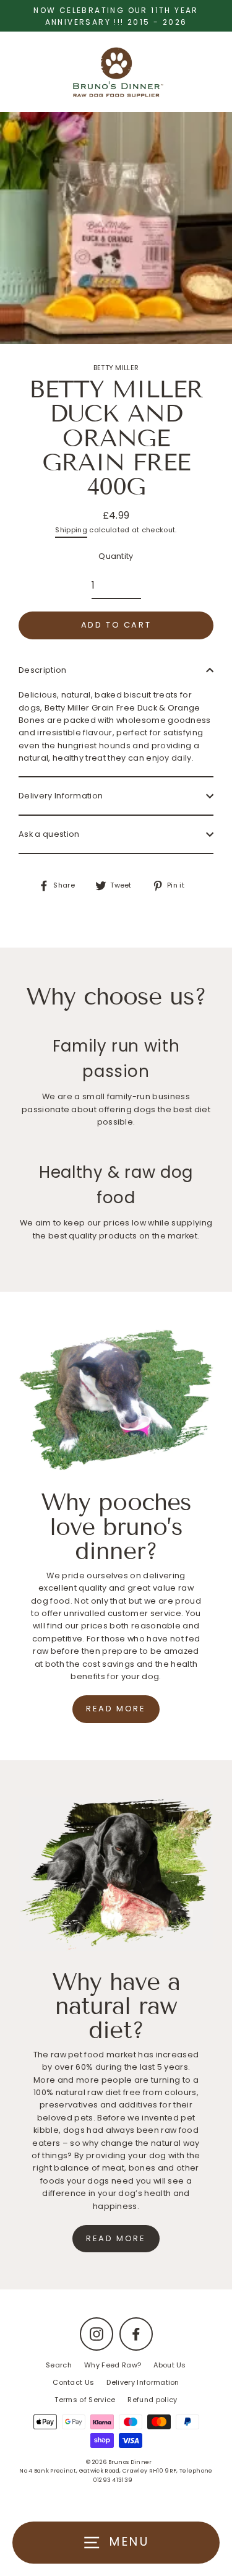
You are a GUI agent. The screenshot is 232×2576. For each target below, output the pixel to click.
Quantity (116, 556)
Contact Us (73, 2382)
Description (43, 670)
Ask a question (49, 834)
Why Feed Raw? (113, 2365)
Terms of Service (85, 2400)
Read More (116, 2238)
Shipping (71, 530)
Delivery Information (61, 796)
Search (59, 2365)
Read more (116, 1709)
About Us (170, 2365)
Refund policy (152, 2400)
